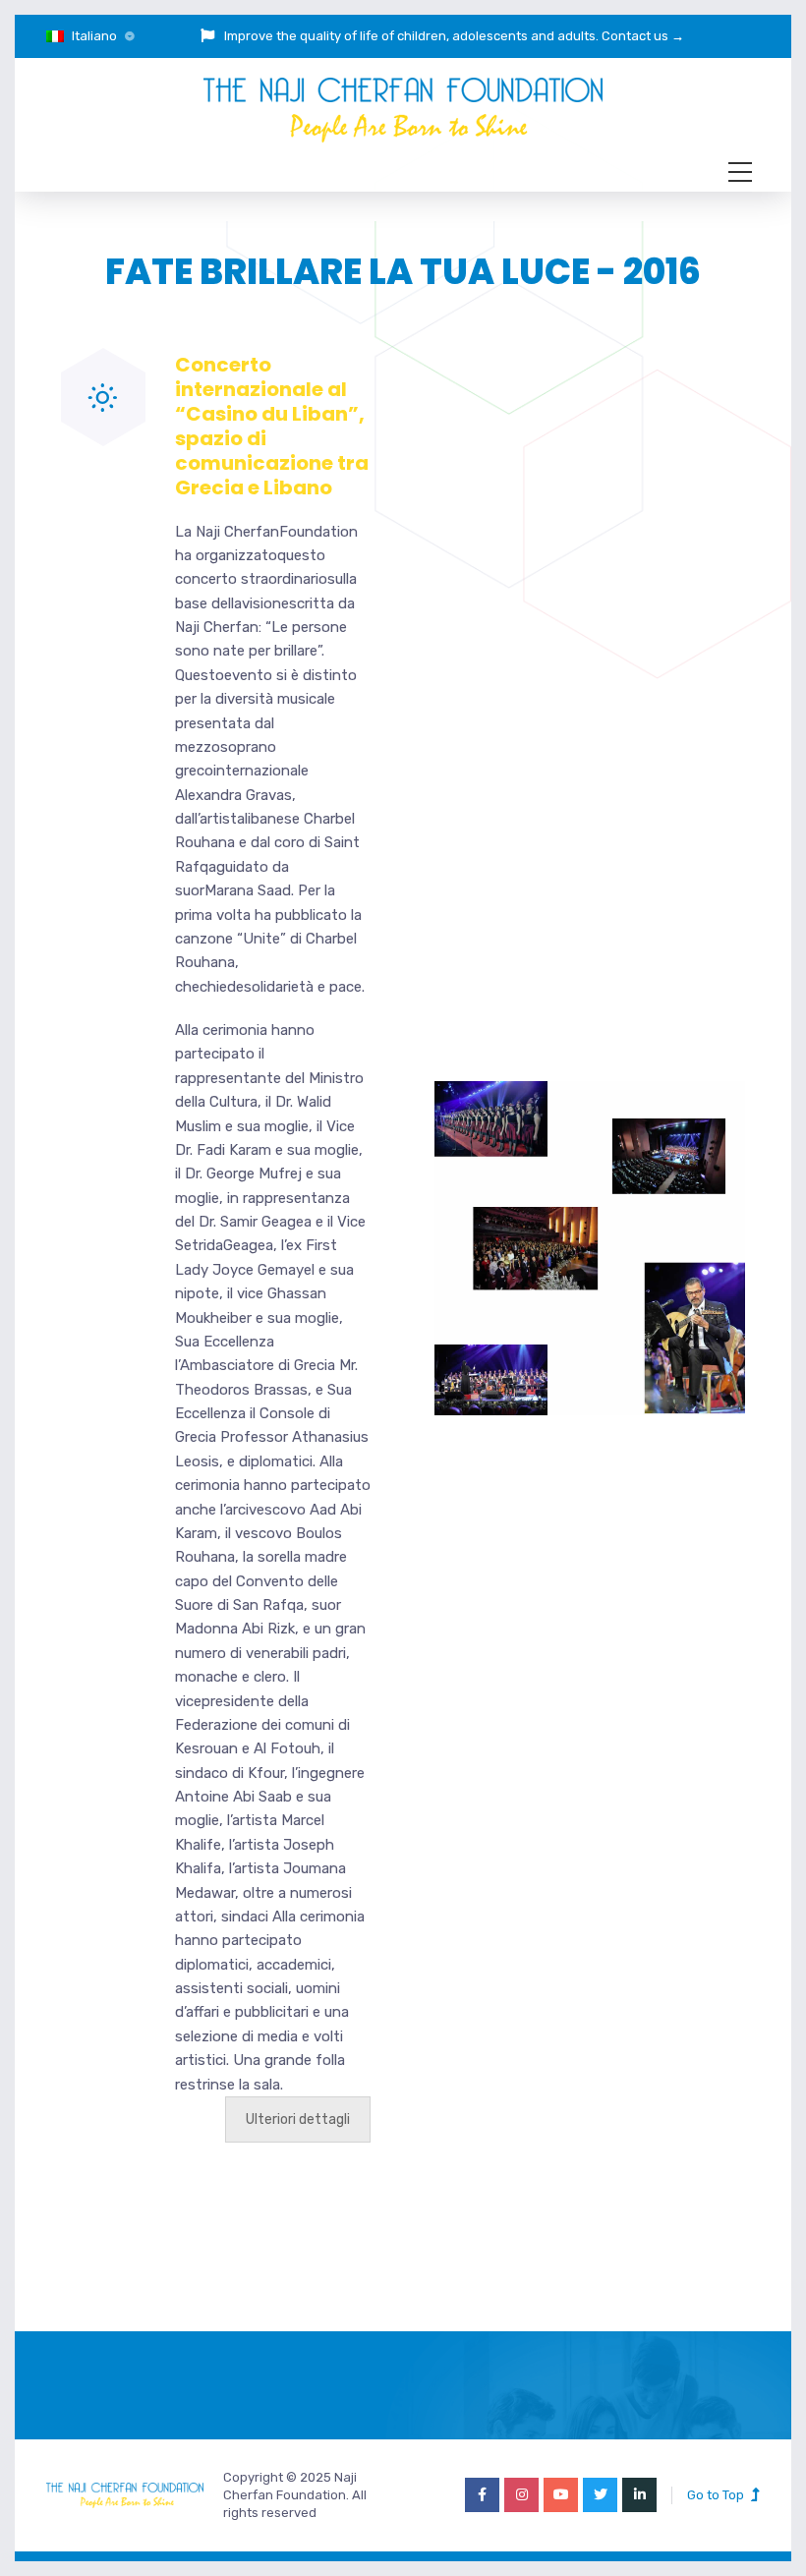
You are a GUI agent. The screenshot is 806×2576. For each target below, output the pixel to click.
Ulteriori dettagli (298, 2119)
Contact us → (643, 36)
